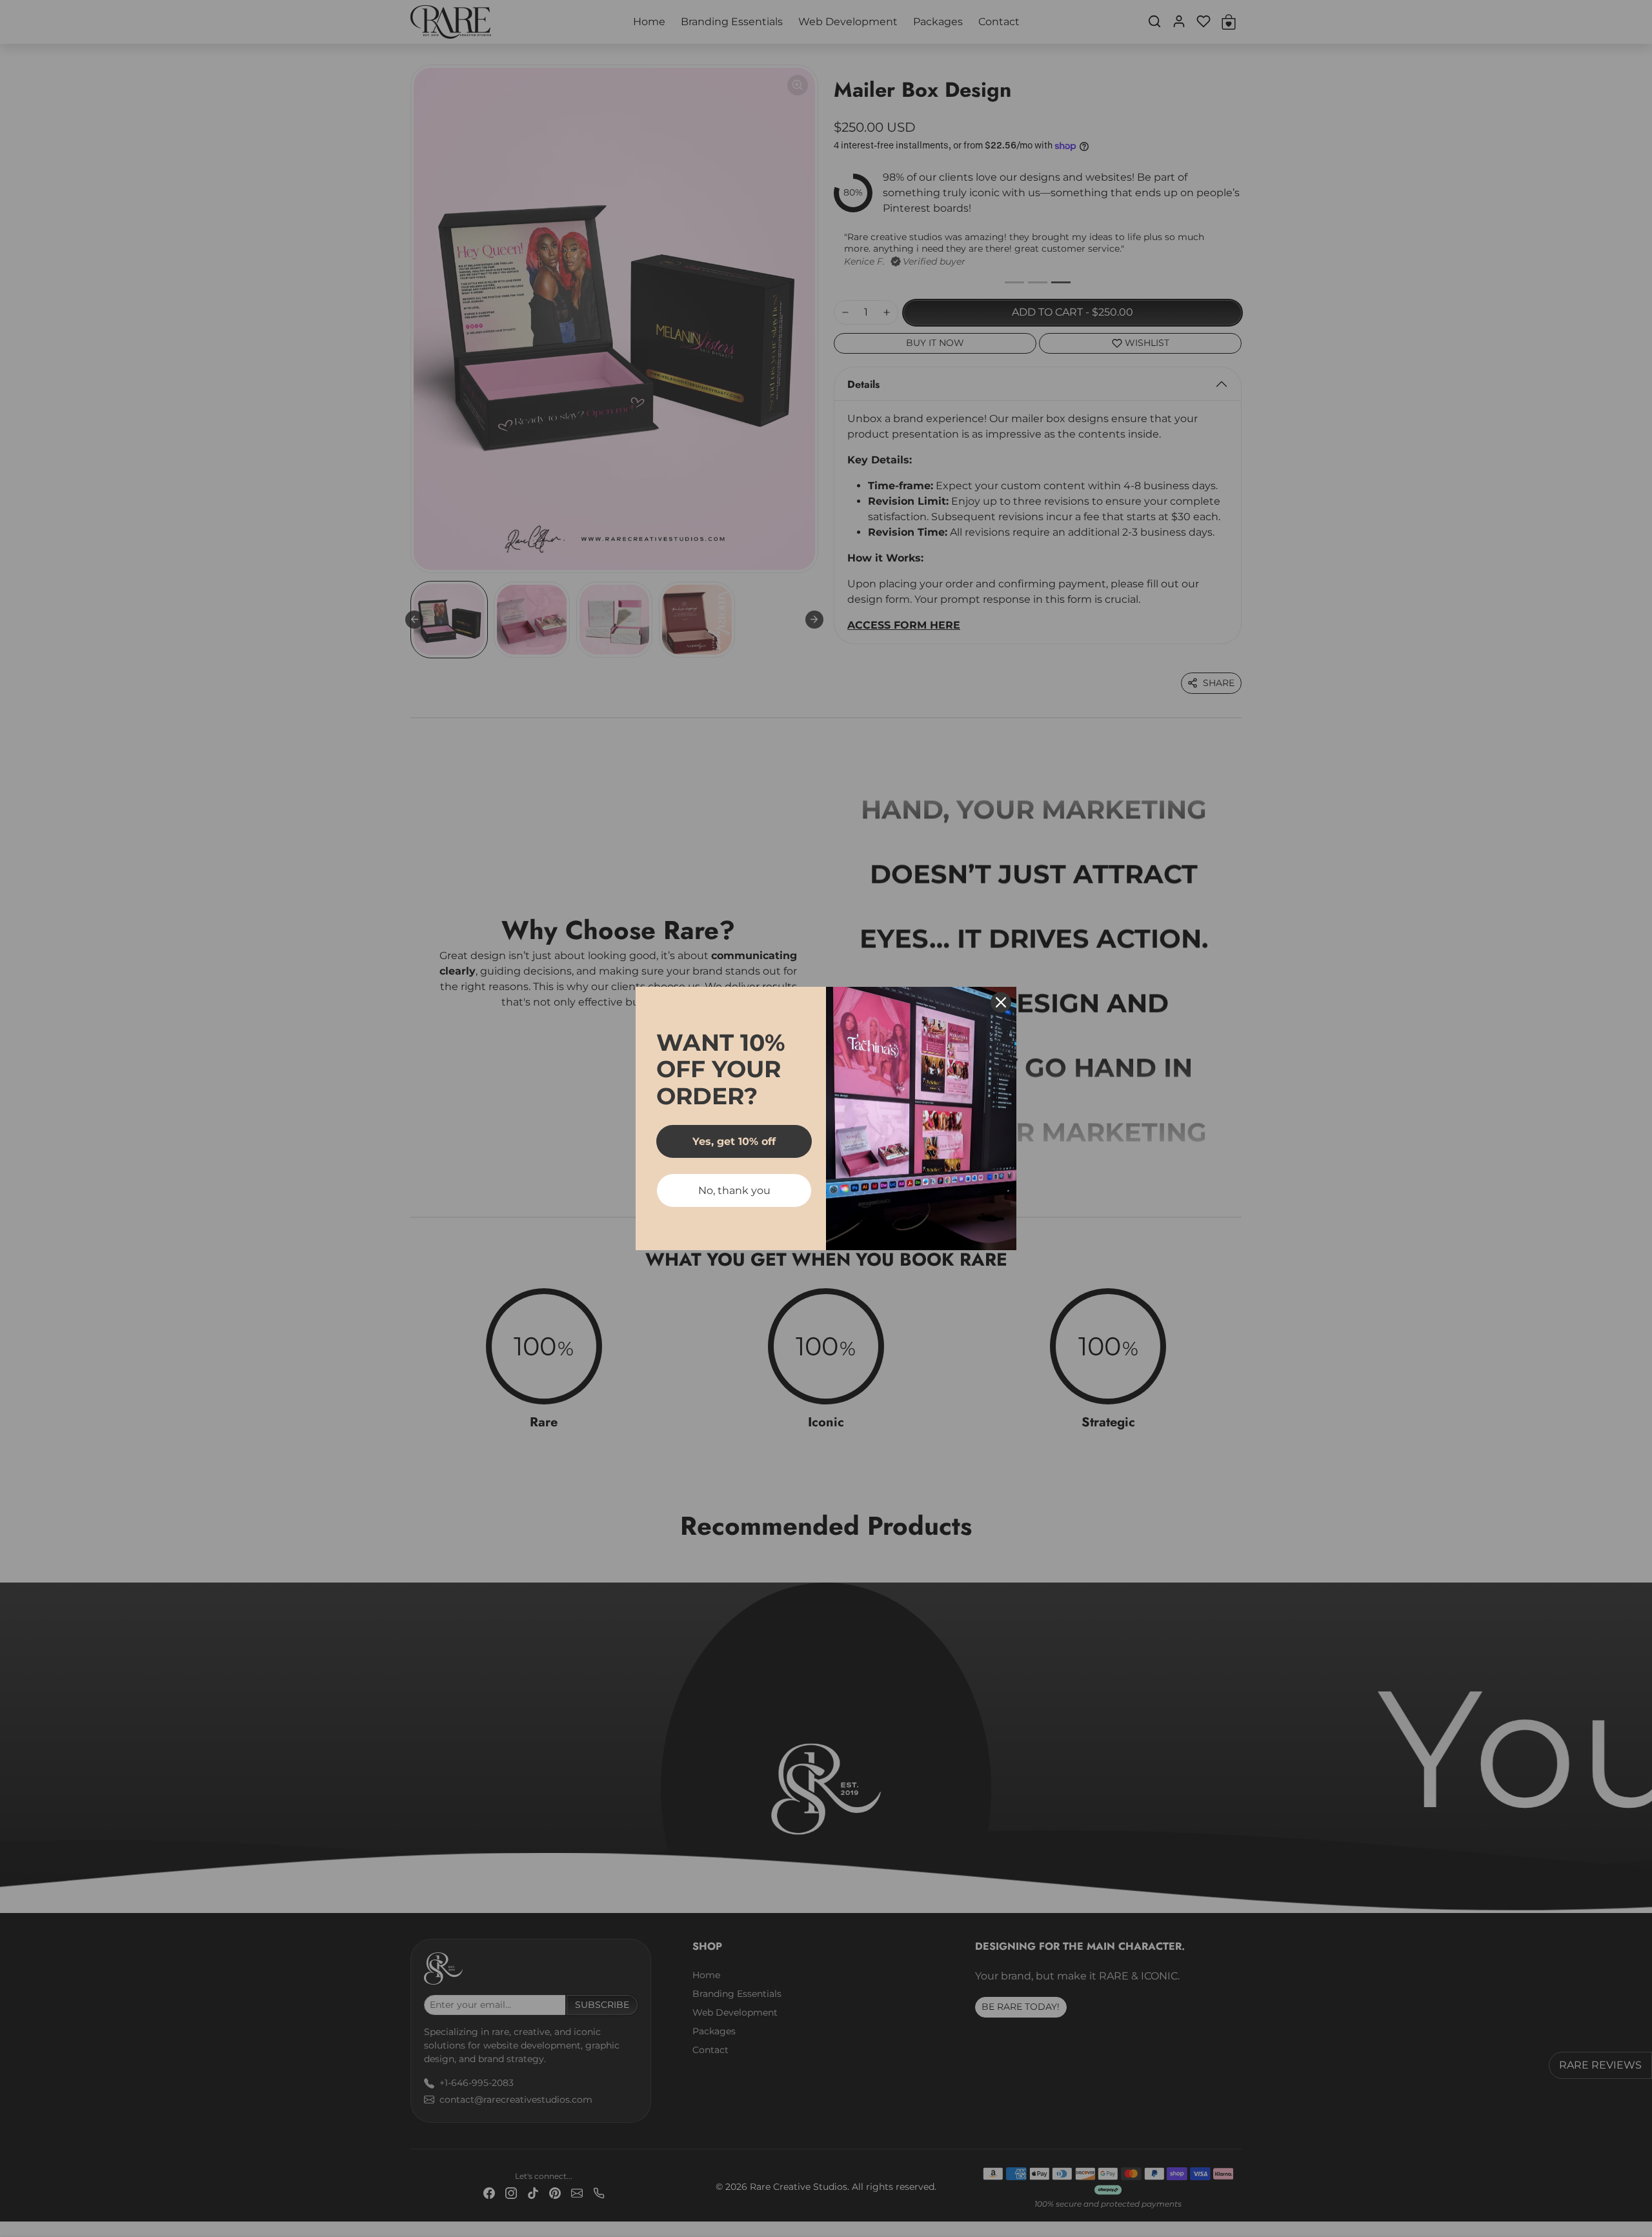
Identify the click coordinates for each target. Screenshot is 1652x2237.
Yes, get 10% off (734, 1141)
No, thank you (734, 1190)
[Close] (1001, 1002)
